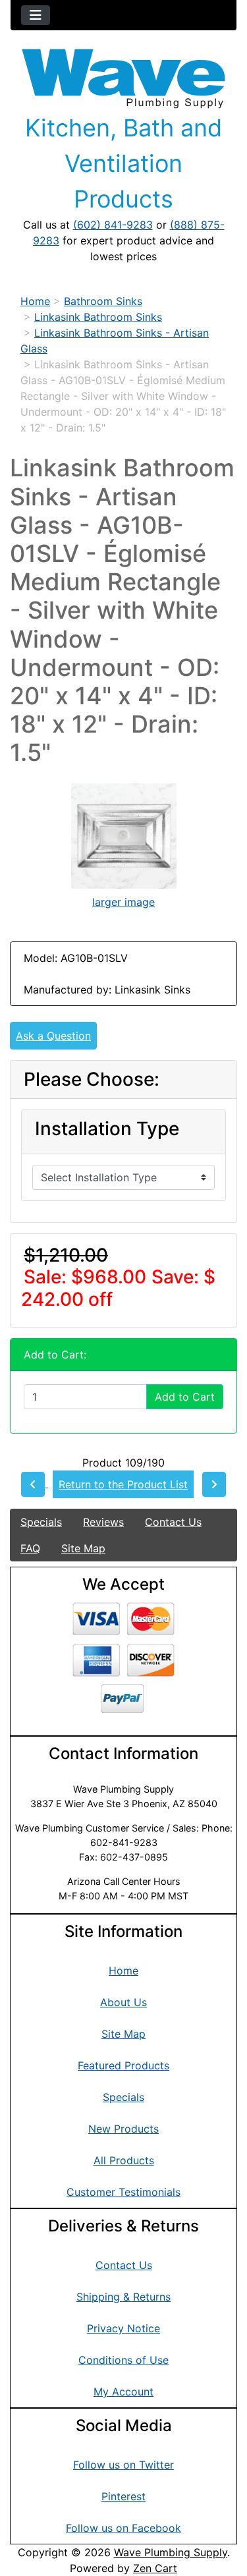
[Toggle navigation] (36, 15)
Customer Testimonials (123, 2192)
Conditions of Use (123, 2360)
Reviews (103, 1522)
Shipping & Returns (123, 2297)
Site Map (83, 1548)
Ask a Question (53, 1036)
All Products (124, 2160)
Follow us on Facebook (123, 2528)
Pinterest (123, 2496)
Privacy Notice (123, 2328)
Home (35, 301)
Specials (41, 1522)
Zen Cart (155, 2568)
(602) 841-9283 (113, 225)
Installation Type (107, 1129)
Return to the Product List (123, 1484)
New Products (123, 2129)
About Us (123, 2002)
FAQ (30, 1548)
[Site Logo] (123, 79)
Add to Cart (185, 1397)
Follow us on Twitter (123, 2465)
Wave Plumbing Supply (171, 2552)
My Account (123, 2392)
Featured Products (123, 2065)
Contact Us (173, 1522)
